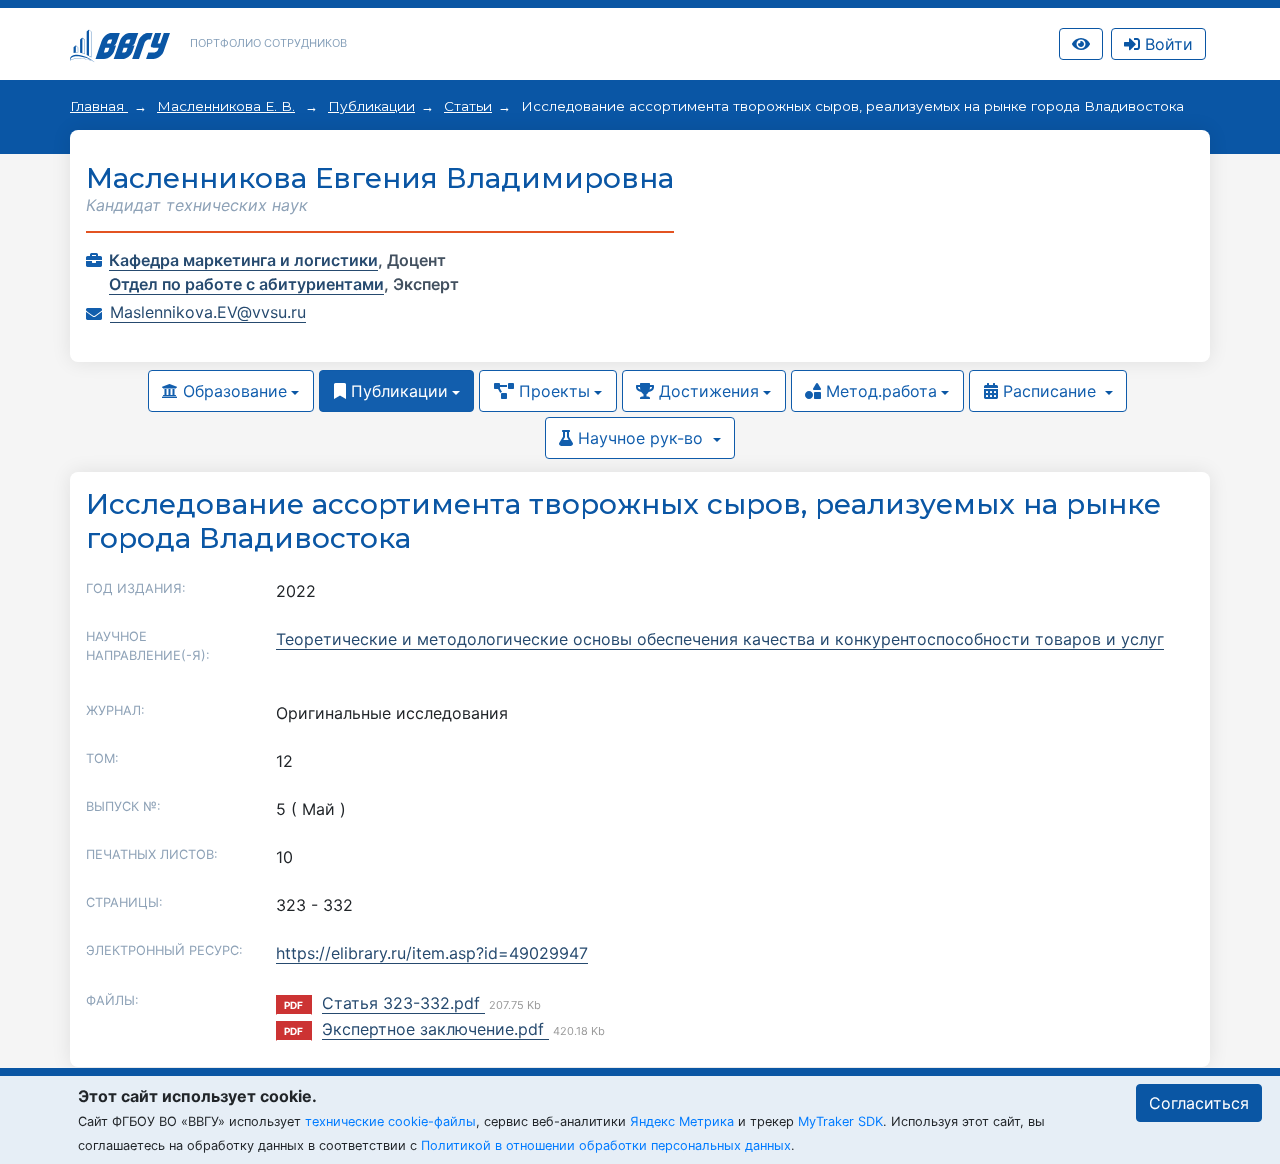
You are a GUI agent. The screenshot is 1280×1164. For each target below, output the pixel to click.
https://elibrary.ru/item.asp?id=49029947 (432, 953)
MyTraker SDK (840, 1121)
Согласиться (1199, 1103)
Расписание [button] (1049, 391)
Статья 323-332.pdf (403, 1003)
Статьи (468, 106)
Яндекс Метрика (682, 1121)
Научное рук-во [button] (640, 438)
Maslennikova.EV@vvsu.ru (208, 312)
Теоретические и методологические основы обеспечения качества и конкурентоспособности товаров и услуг (720, 639)
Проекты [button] (552, 391)
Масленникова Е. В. (226, 106)
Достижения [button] (706, 391)
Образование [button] (232, 391)
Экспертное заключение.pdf (435, 1029)
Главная (99, 106)
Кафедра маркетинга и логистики (243, 260)
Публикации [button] (397, 391)
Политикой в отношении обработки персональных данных (606, 1145)
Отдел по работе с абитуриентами (246, 284)
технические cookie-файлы (390, 1121)
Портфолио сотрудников (268, 43)
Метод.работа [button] (879, 391)
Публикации (371, 106)
